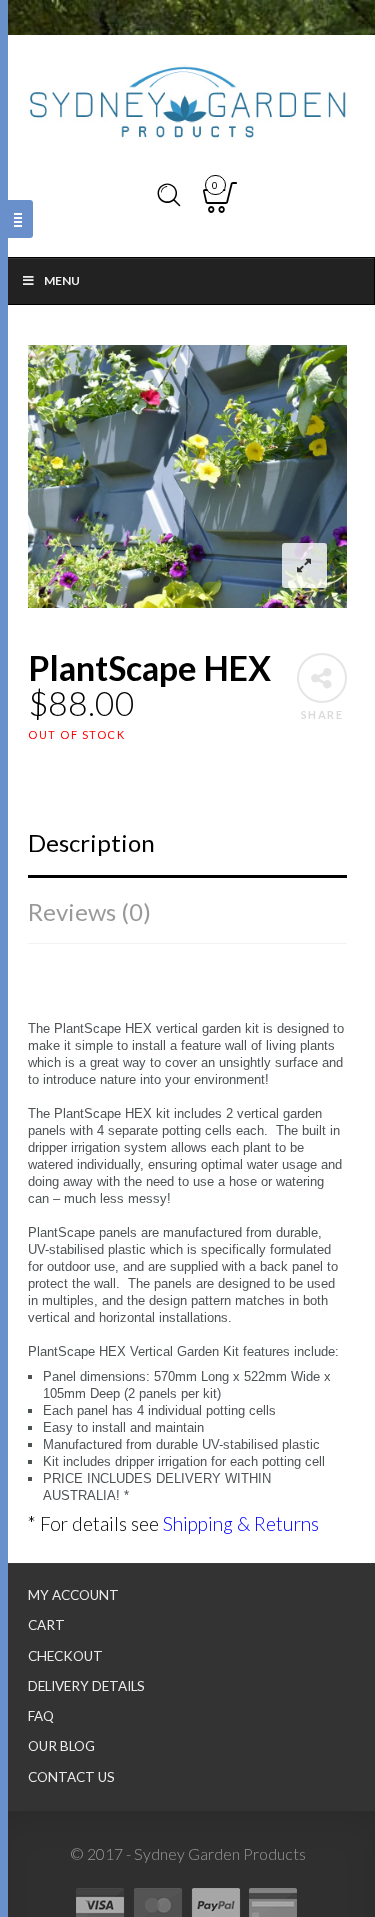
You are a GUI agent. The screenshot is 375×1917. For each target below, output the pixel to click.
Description (91, 842)
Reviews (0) (89, 911)
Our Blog (61, 1746)
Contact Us (71, 1777)
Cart (46, 1625)
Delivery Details (86, 1686)
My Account (73, 1595)
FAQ (41, 1716)
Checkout (65, 1656)
